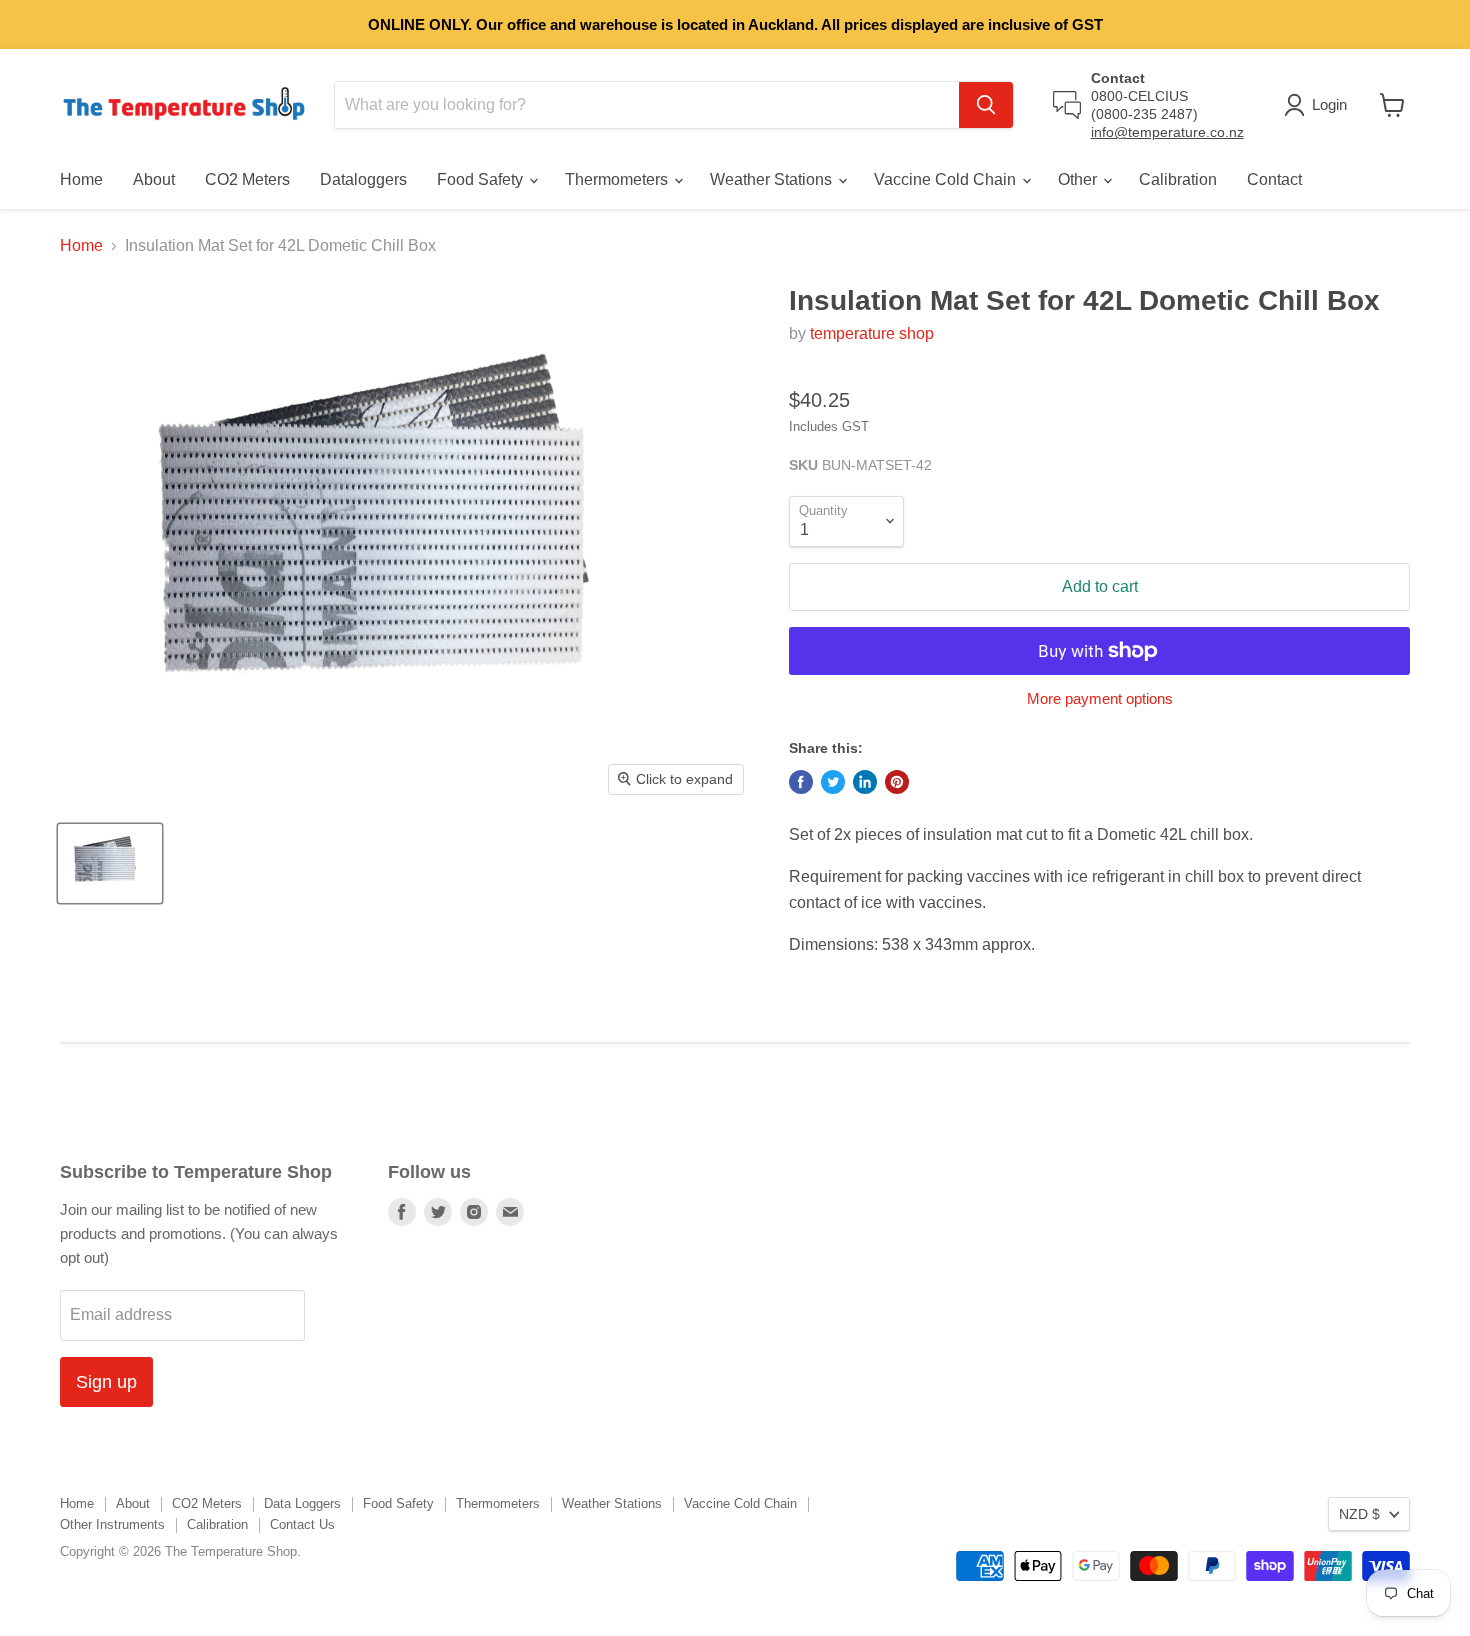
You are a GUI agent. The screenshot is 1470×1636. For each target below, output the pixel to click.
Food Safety (482, 179)
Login (1329, 104)
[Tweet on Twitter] (833, 782)
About (154, 179)
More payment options (1100, 698)
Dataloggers (363, 179)
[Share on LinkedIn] (865, 782)
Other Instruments (112, 1524)
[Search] (986, 105)
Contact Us (302, 1524)
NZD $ (1359, 1514)
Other (1079, 179)
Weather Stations (773, 179)
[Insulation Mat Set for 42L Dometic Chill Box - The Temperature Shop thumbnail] (110, 863)
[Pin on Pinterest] (897, 782)
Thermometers (618, 179)
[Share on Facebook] (801, 782)
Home (81, 179)
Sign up (106, 1382)
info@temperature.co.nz (1167, 132)
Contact (1274, 179)
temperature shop (872, 333)
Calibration (1178, 179)
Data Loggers (302, 1503)
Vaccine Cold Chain (947, 179)
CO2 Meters (247, 179)
